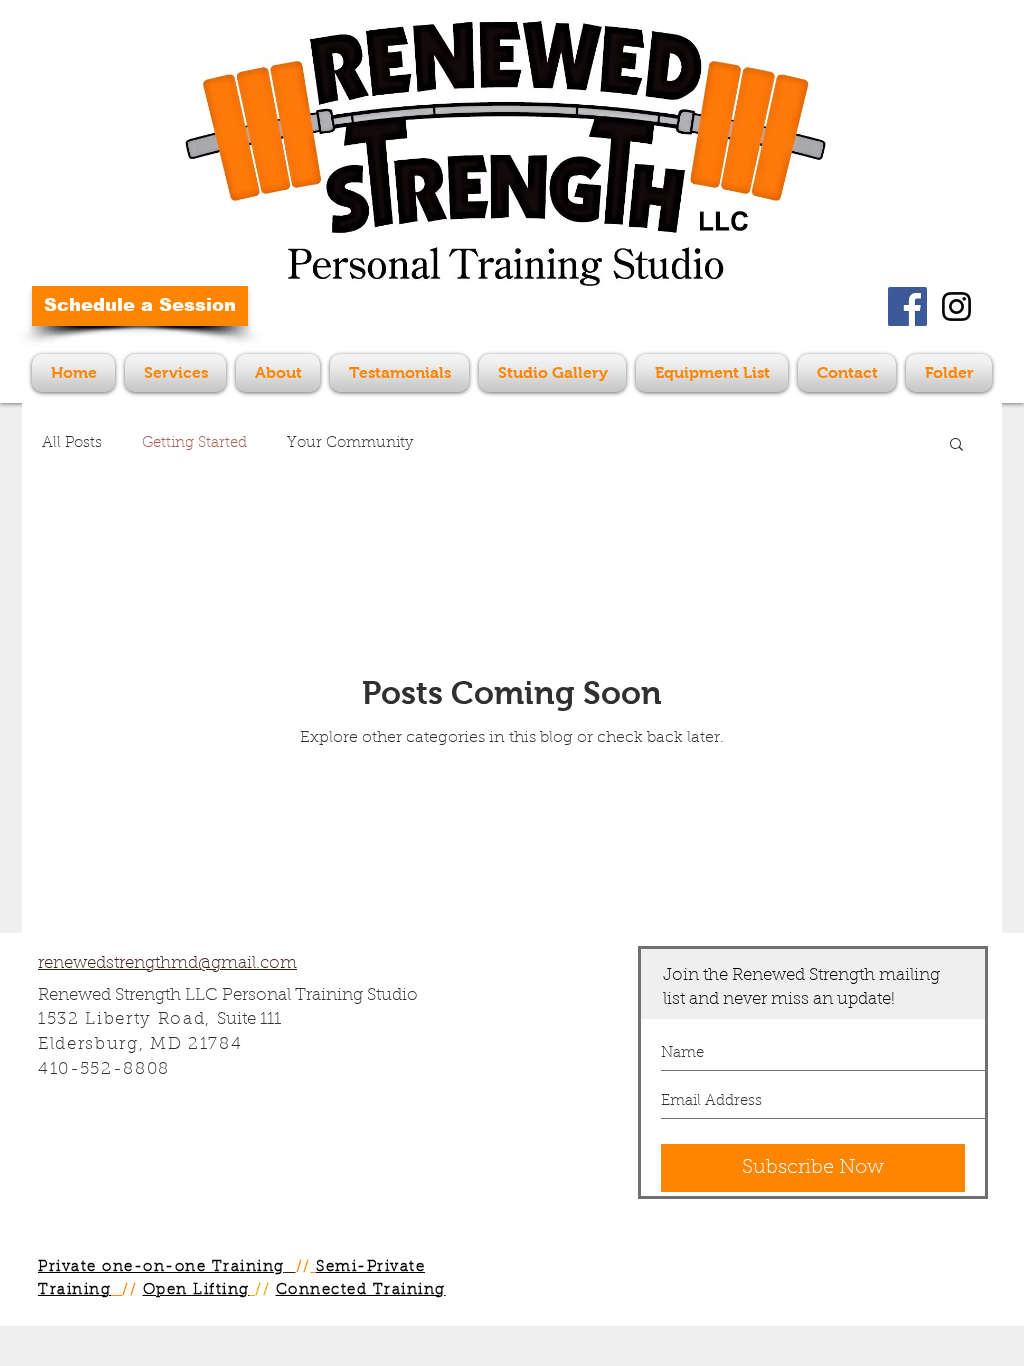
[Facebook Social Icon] (907, 306)
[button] (956, 445)
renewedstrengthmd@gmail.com (167, 964)
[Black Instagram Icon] (956, 306)
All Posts (72, 443)
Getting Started (194, 443)
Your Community (350, 443)
